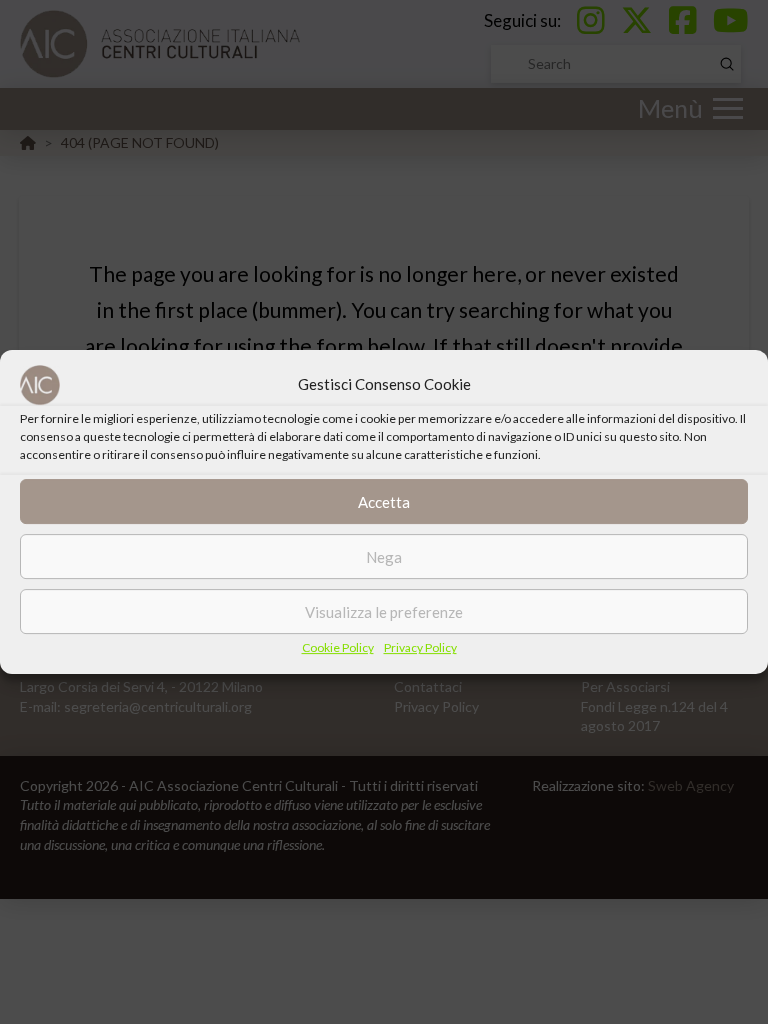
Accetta (384, 502)
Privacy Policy (420, 647)
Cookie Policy (338, 647)
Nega (384, 557)
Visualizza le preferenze (384, 612)
